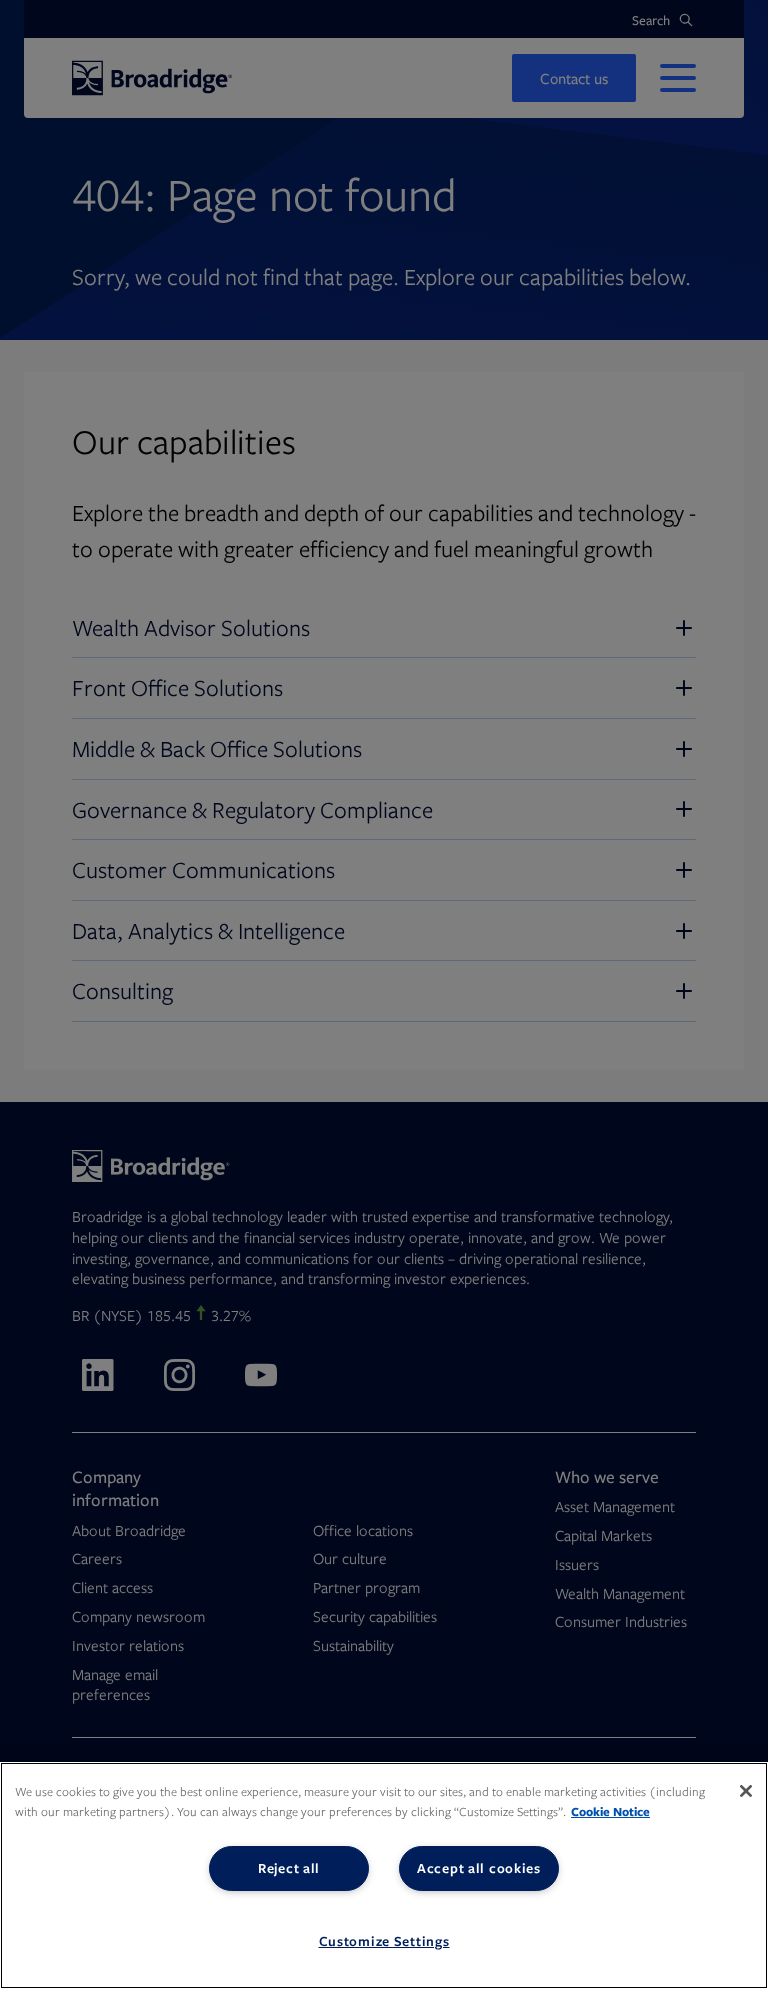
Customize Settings (384, 1941)
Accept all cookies (479, 1868)
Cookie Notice (610, 1811)
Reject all (289, 1868)
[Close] (746, 1791)
